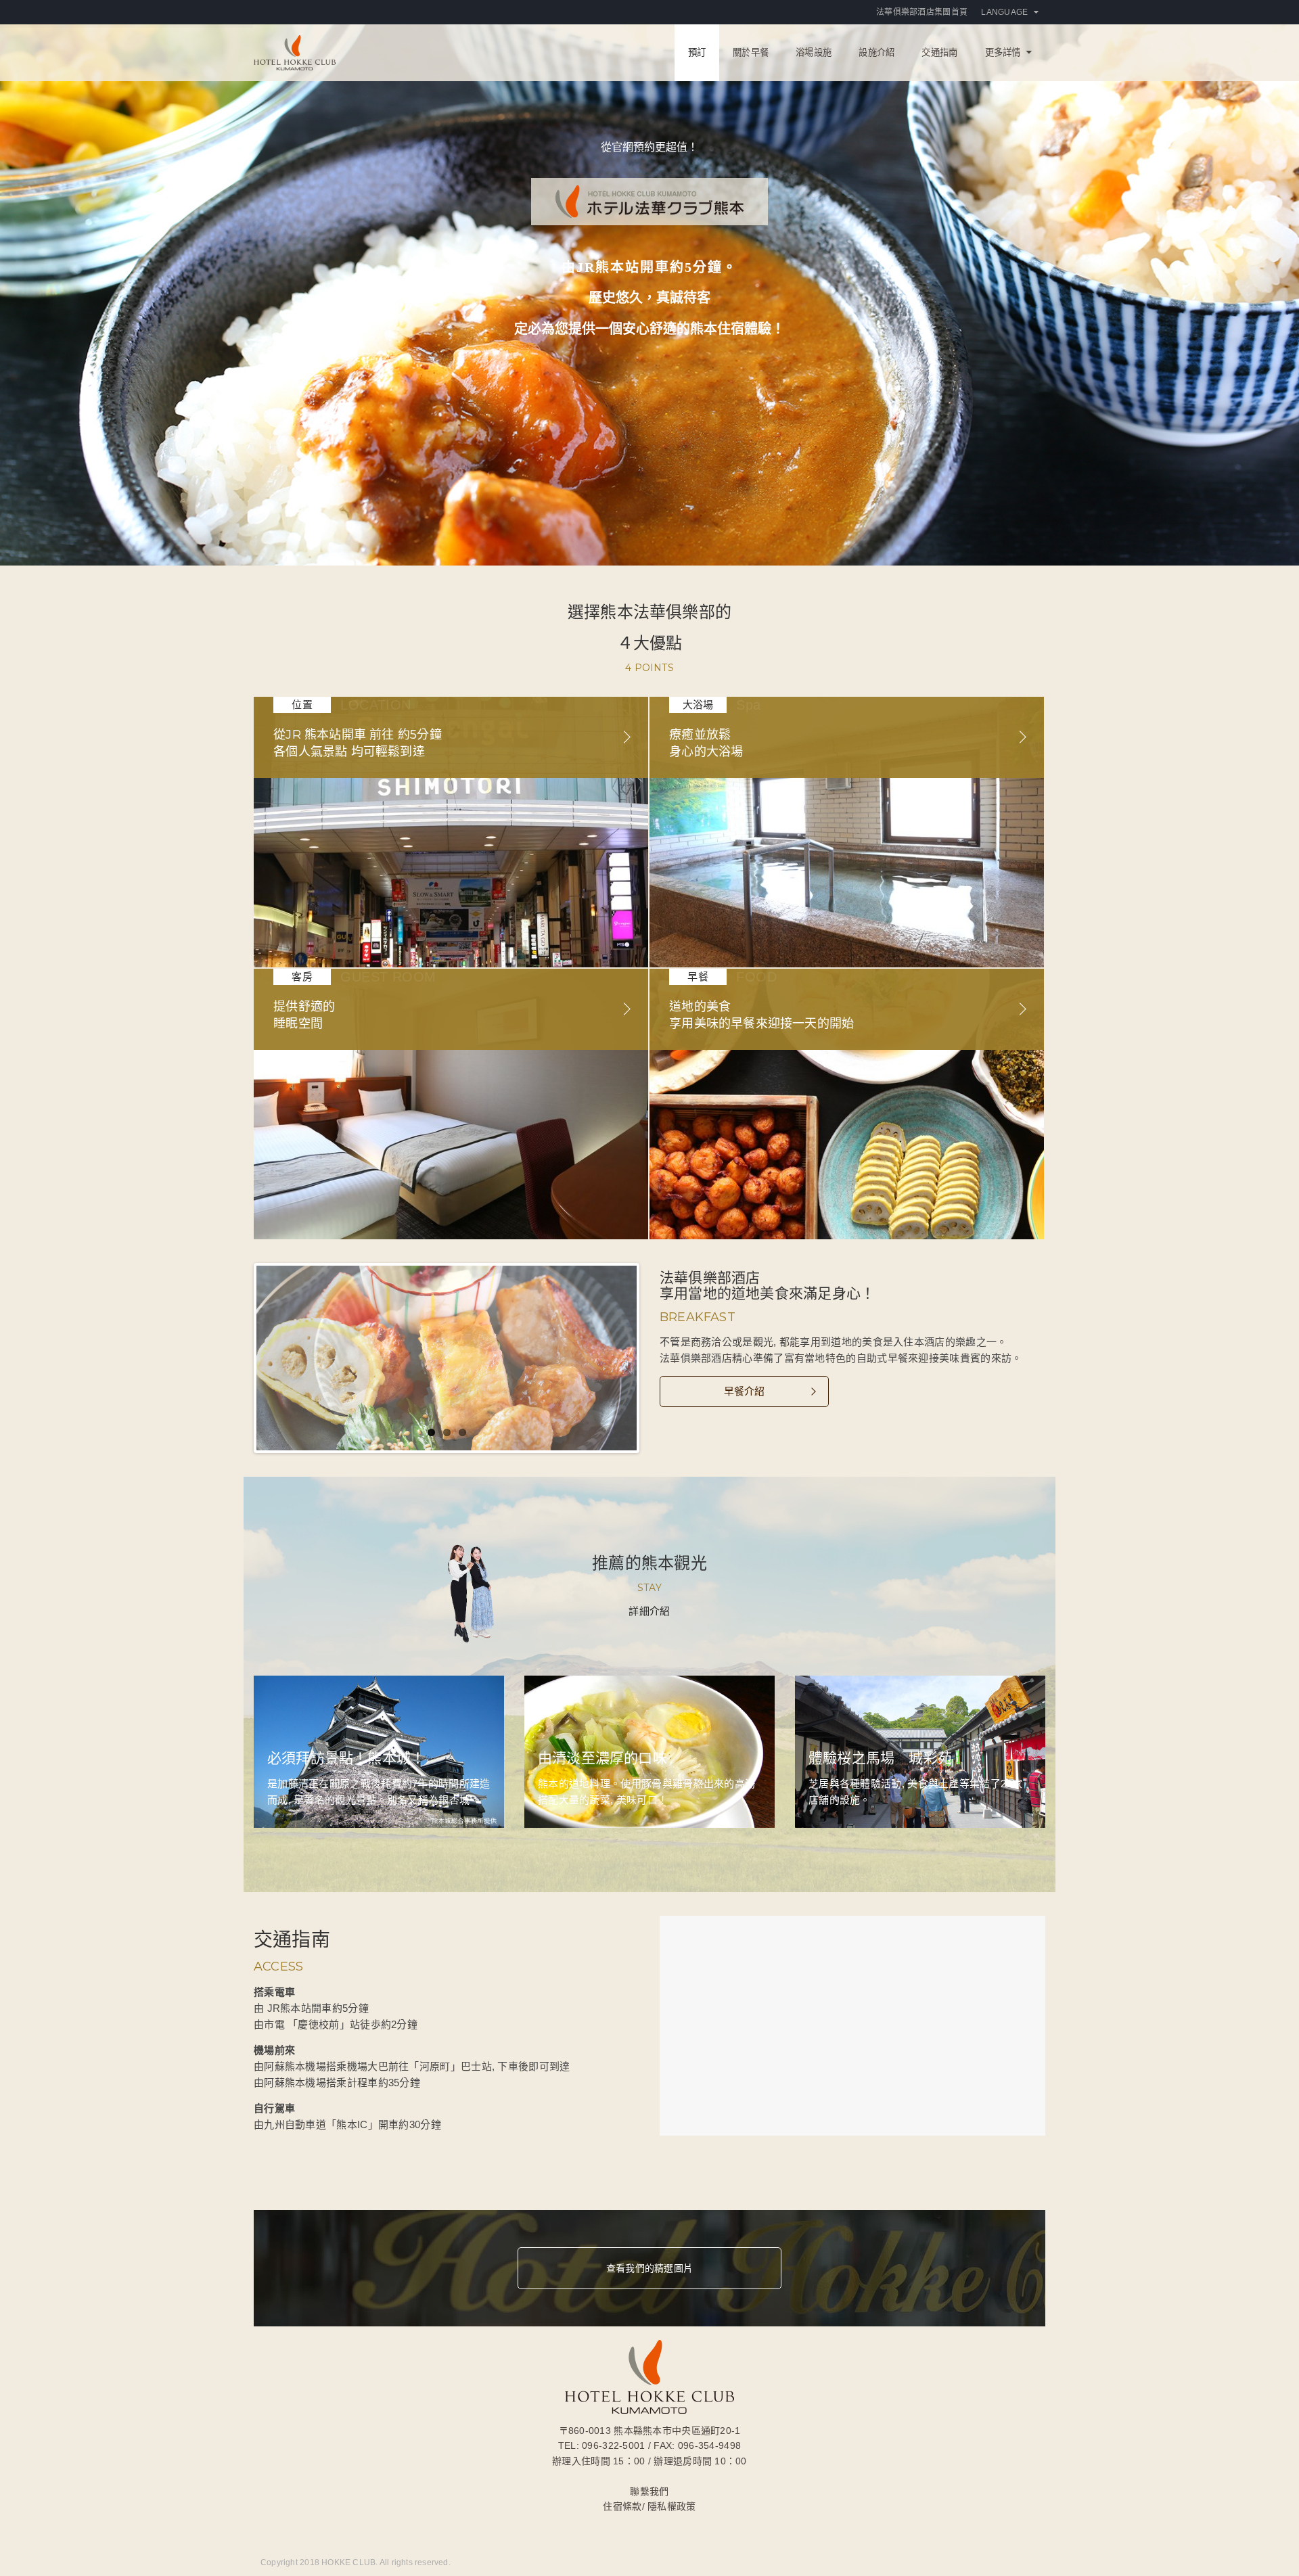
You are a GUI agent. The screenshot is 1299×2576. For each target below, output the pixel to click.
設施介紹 (876, 52)
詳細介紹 (649, 1611)
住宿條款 (622, 2506)
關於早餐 (751, 52)
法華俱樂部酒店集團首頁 (922, 12)
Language (1004, 12)
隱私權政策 (671, 2506)
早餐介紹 (745, 1391)
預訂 (697, 52)
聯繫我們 (649, 2491)
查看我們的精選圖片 (649, 2268)
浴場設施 (814, 52)
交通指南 (939, 52)
